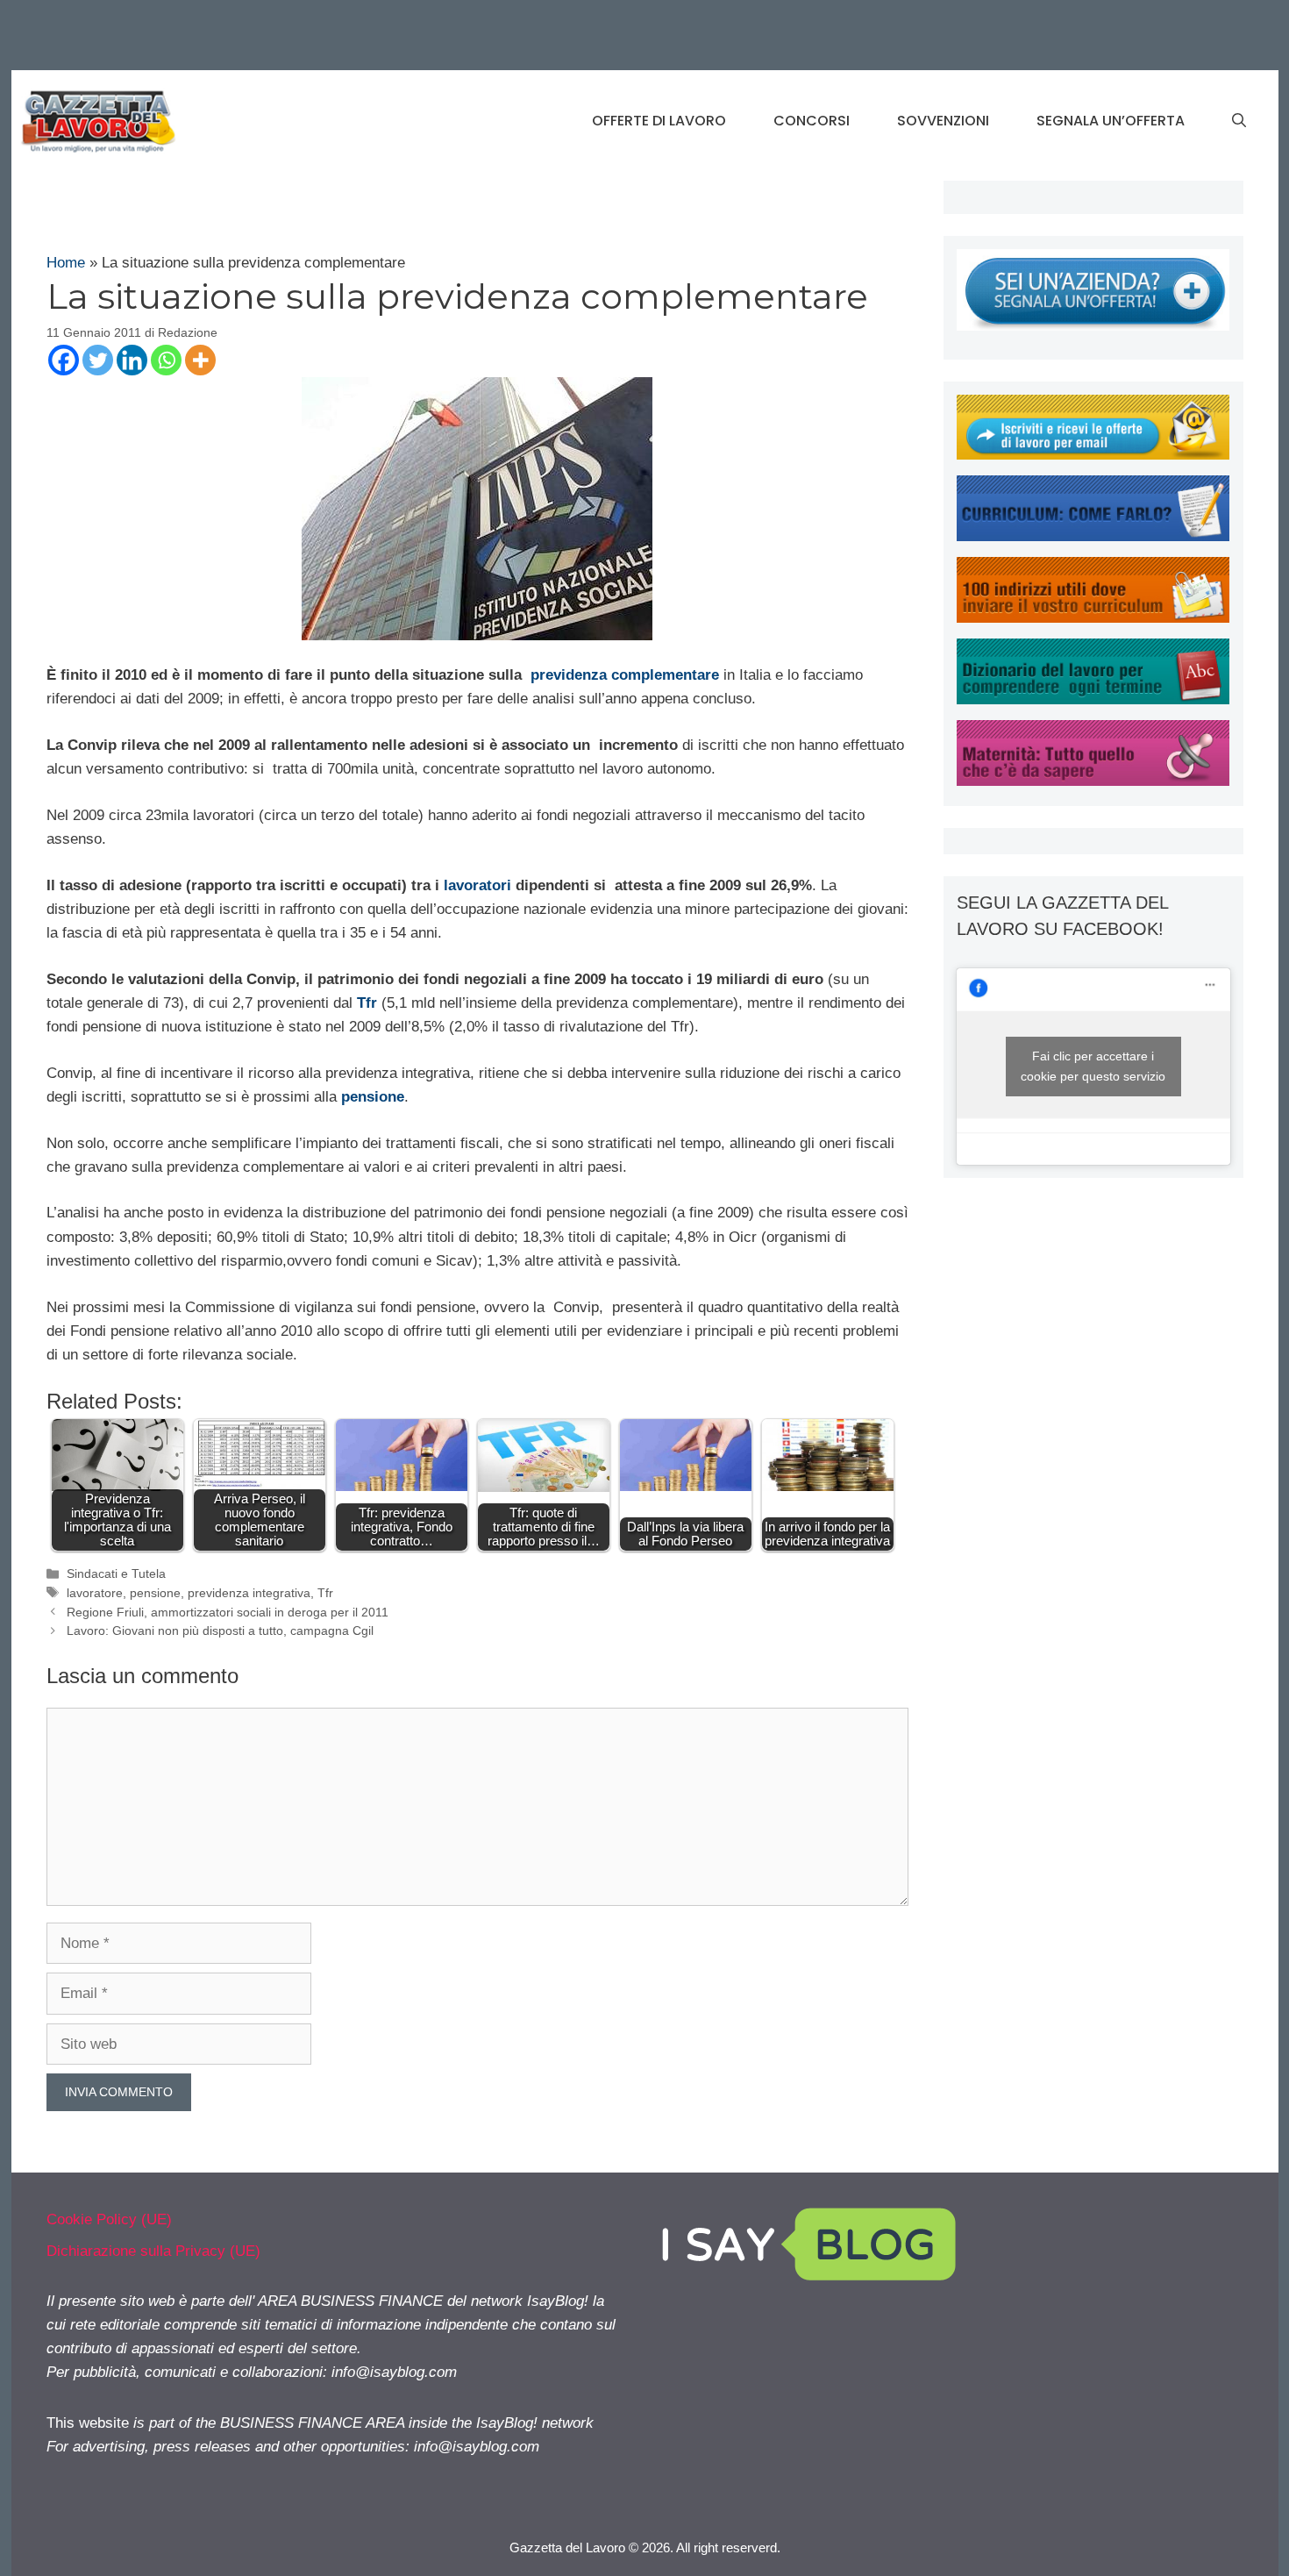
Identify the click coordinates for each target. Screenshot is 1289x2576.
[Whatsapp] (166, 360)
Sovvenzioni (943, 121)
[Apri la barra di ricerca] (1239, 121)
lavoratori (477, 885)
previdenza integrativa (249, 1593)
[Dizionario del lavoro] (1093, 699)
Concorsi (812, 121)
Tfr (367, 1003)
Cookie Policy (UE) (109, 2219)
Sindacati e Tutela (116, 1573)
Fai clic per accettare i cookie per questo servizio (1093, 1066)
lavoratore (95, 1593)
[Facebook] (64, 360)
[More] (200, 360)
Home (66, 263)
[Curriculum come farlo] (1093, 536)
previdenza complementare (625, 675)
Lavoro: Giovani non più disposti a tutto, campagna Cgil (220, 1631)
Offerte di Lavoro (659, 121)
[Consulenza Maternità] (1093, 781)
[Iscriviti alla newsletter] (1093, 455)
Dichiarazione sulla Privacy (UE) (153, 2251)
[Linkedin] (132, 360)
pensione (155, 1593)
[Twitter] (98, 360)
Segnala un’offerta (1111, 121)
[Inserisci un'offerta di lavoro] (1093, 326)
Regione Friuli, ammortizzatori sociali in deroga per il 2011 (228, 1612)
